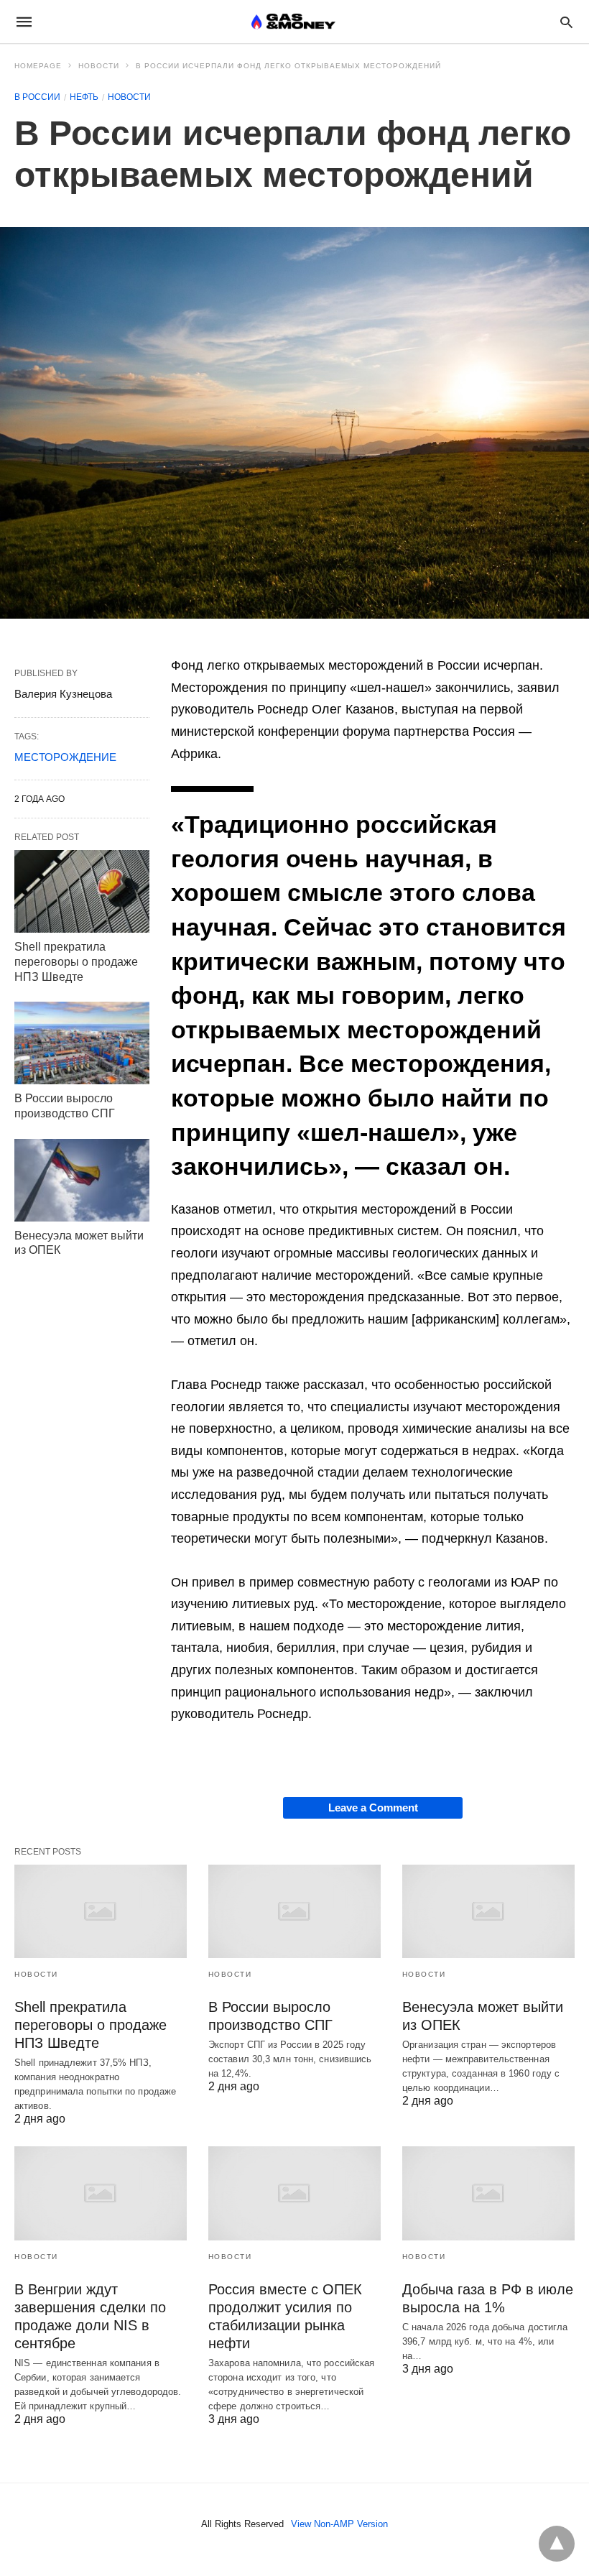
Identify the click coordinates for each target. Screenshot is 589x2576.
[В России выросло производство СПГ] (82, 1043)
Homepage (38, 66)
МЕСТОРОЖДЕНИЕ (65, 757)
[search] (566, 22)
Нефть (84, 97)
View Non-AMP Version (339, 2524)
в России (37, 97)
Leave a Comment (373, 1808)
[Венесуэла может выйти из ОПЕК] (82, 1180)
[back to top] (557, 2544)
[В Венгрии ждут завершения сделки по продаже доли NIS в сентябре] (101, 2193)
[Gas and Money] (293, 22)
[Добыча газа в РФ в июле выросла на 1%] (488, 2193)
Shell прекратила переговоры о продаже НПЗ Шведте (76, 962)
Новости (99, 66)
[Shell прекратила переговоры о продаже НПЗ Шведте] (82, 891)
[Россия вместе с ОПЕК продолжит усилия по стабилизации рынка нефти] (294, 2193)
